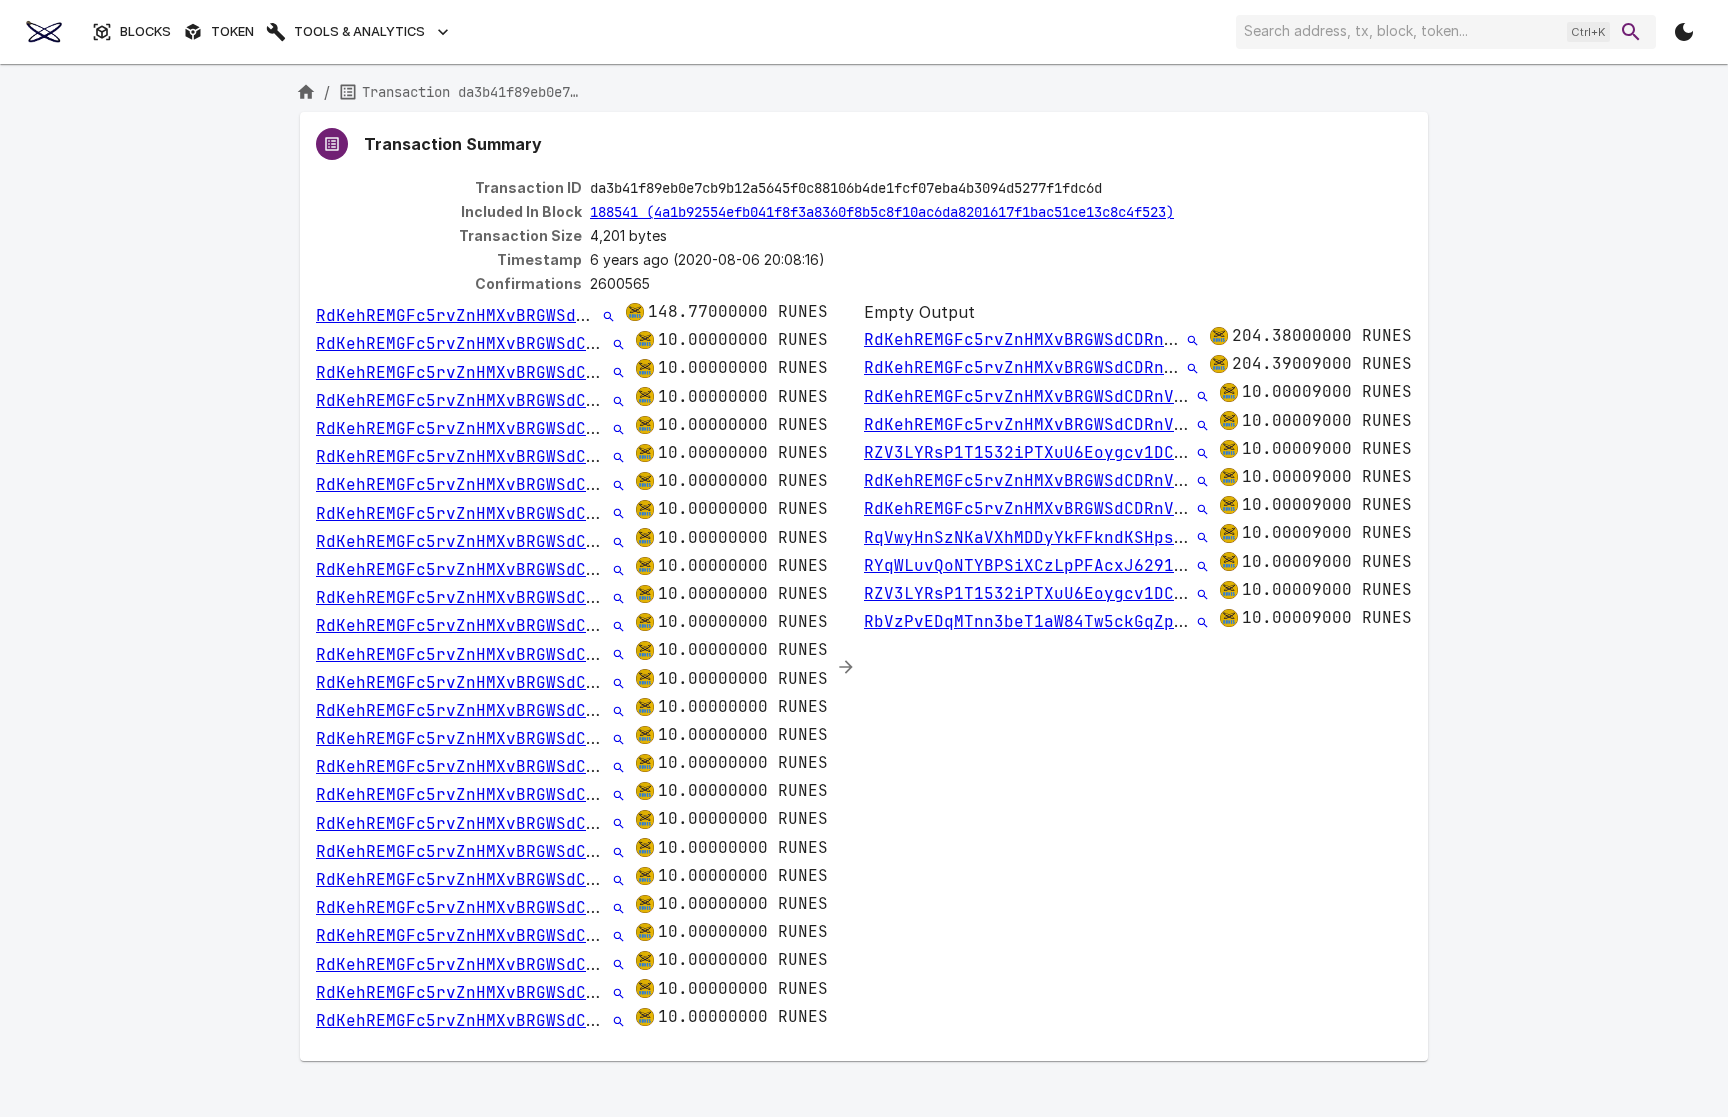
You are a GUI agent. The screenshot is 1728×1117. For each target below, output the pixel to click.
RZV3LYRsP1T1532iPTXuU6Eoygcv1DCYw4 (1034, 452)
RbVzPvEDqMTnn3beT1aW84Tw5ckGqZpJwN (1034, 621)
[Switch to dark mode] (1684, 32)
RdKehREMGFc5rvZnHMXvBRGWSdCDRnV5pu (486, 315)
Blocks (145, 31)
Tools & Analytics (359, 31)
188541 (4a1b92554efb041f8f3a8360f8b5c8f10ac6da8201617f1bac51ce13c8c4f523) (882, 212)
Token (232, 31)
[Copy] (1115, 189)
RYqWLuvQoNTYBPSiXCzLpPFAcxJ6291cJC (1034, 565)
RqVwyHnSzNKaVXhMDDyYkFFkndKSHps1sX (1034, 537)
